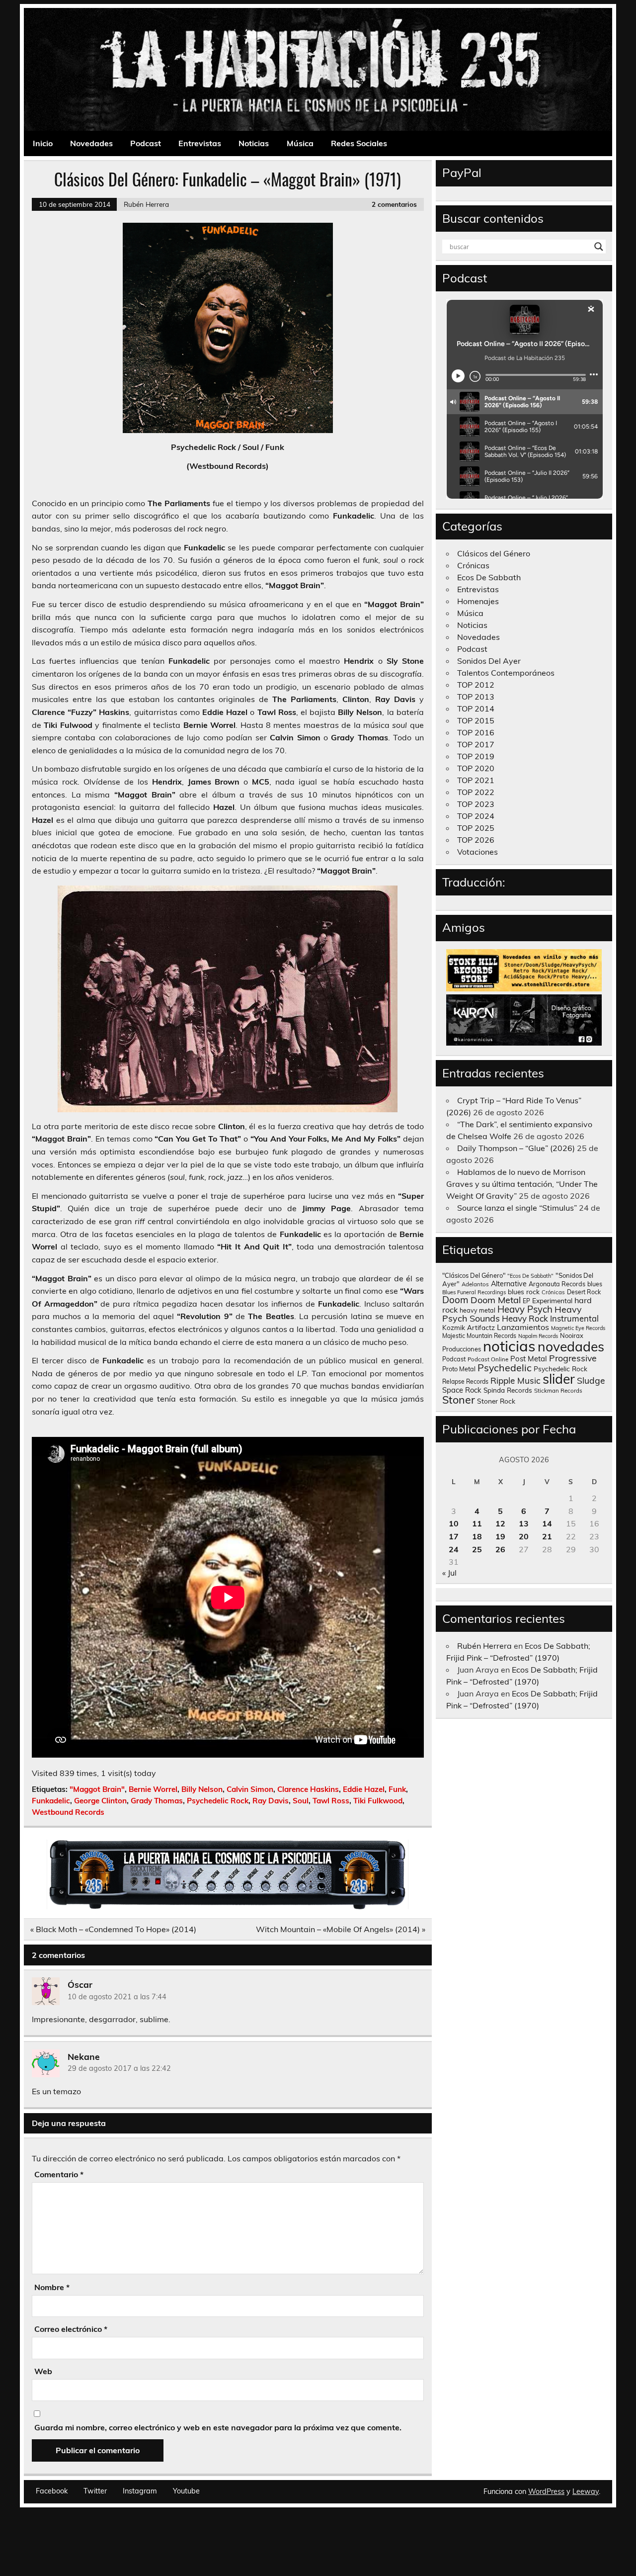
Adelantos (475, 1284)
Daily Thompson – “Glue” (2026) (516, 1148)
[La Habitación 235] (228, 1906)
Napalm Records (538, 1336)
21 (547, 1536)
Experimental (552, 1300)
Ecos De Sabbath (489, 577)
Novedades (91, 143)
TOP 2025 (476, 828)
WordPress (546, 2491)
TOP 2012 (476, 685)
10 (454, 1523)
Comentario (59, 2174)
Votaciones (477, 852)
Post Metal (529, 1359)
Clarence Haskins (308, 1789)
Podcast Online (488, 1359)
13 (524, 1523)
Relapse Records (465, 1381)
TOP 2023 (476, 804)
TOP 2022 (476, 792)
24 (454, 1549)
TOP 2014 (476, 709)
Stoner (459, 1399)
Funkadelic (51, 1801)
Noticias (254, 143)
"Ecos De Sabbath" (530, 1276)
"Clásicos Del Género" (474, 1275)
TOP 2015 (476, 720)
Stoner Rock (496, 1401)
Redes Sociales (359, 143)
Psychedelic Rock (218, 1801)
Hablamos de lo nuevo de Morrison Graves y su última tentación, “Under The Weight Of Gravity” (522, 1184)
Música (300, 143)
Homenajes (478, 601)
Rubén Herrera (146, 204)
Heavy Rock (525, 1318)
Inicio (43, 143)
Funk (397, 1789)
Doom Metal (496, 1300)
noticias (509, 1346)
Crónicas (473, 565)
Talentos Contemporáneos (506, 673)
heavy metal (477, 1310)
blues (595, 1284)
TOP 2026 (476, 840)
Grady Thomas (157, 1801)
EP (526, 1301)
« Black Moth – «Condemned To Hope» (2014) (113, 1929)
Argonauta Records (557, 1284)
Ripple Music (516, 1380)
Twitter (95, 2491)
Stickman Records (558, 1390)
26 (500, 1549)
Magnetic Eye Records (578, 1328)
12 (500, 1523)
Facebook (52, 2491)
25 (477, 1549)
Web (43, 2371)
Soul (301, 1801)
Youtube (186, 2491)
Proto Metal (459, 1369)
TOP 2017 (476, 744)
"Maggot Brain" (97, 1789)
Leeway (586, 2491)
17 (454, 1536)
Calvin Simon (250, 1789)
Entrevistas (200, 143)
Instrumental (574, 1318)
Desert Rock (584, 1292)
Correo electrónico (71, 2329)
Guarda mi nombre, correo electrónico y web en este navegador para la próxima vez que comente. (218, 2427)
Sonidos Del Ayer (489, 661)
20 (524, 1536)
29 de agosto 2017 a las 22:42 (119, 2068)
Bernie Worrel (153, 1789)
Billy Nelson (202, 1789)
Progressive (573, 1358)
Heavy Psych (525, 1309)
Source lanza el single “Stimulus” (517, 1208)
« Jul (449, 1573)
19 (500, 1536)
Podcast (146, 143)
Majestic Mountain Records (479, 1336)
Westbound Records (68, 1812)
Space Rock (462, 1390)
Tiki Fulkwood (378, 1801)
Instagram (140, 2491)
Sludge (591, 1380)
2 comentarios (394, 204)
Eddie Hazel (364, 1789)
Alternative (509, 1284)
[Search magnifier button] (599, 247)
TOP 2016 (476, 732)
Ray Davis (271, 1801)
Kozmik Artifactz (469, 1327)
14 (547, 1523)
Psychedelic (505, 1368)
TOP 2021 (476, 780)
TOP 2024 (476, 816)
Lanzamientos (523, 1327)
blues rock (524, 1291)
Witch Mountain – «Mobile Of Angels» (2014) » (341, 1929)
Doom (455, 1300)
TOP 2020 (476, 768)
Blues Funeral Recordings (474, 1292)
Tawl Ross (331, 1801)
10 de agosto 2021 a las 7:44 (117, 1997)
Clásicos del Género (494, 553)
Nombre (52, 2287)
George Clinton (100, 1801)
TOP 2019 (476, 756)
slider (559, 1379)
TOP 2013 (476, 697)
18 (477, 1536)
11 (477, 1523)
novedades (571, 1346)
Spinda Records (508, 1390)
